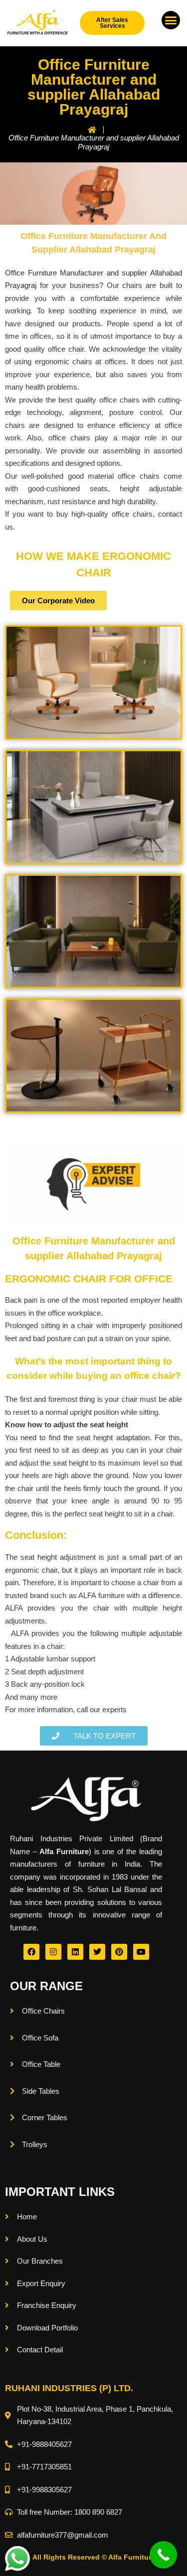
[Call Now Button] (163, 2555)
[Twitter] (97, 1952)
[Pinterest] (119, 1952)
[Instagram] (53, 1952)
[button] (171, 20)
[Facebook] (31, 1952)
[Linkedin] (75, 1952)
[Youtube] (141, 1952)
